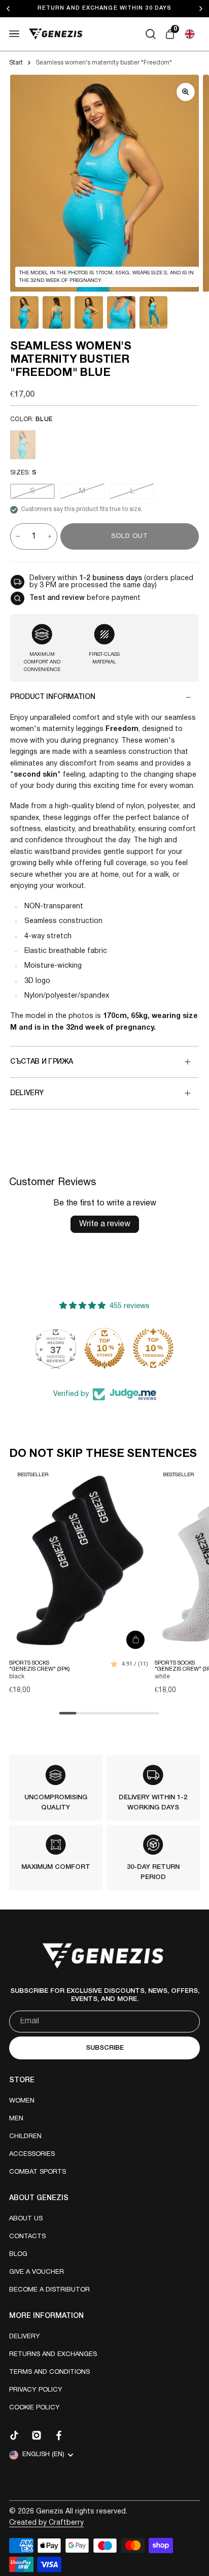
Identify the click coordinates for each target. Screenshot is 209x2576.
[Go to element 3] (89, 312)
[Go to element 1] (24, 312)
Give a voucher (37, 2272)
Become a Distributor (49, 2290)
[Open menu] (14, 34)
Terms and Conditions (49, 2372)
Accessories (32, 2154)
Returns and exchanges (53, 2355)
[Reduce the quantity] (18, 536)
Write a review (105, 1224)
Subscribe (105, 2048)
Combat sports (38, 2172)
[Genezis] (56, 34)
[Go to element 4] (121, 312)
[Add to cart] (135, 1640)
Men (16, 2119)
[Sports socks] (80, 1560)
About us (26, 2219)
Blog (18, 2254)
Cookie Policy (34, 2408)
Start (16, 63)
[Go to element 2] (57, 312)
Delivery (25, 2337)
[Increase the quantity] (50, 536)
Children (25, 2137)
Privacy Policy (36, 2390)
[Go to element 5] (154, 312)
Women (22, 2101)
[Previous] (16, 9)
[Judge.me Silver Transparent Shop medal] (104, 1348)
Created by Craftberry (46, 2523)
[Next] (203, 9)
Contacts (27, 2237)
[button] (190, 34)
